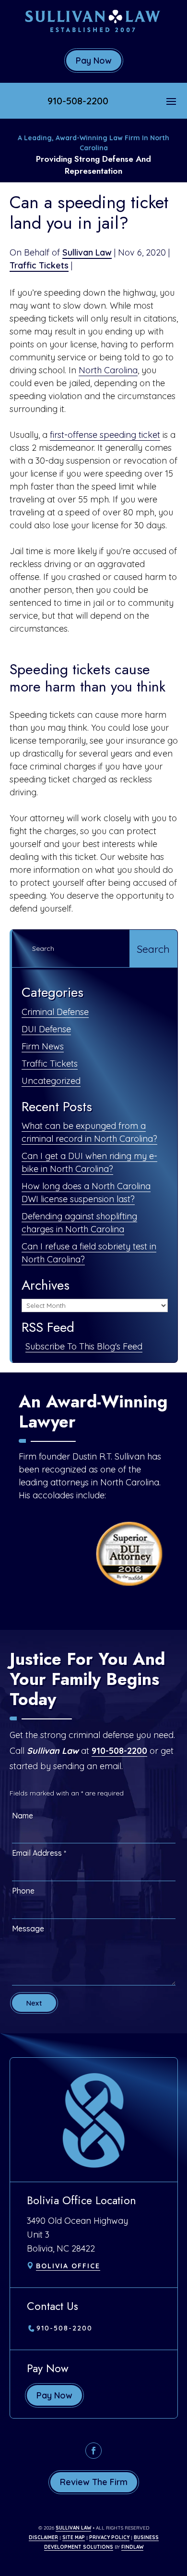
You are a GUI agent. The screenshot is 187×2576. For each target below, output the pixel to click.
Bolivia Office (68, 2266)
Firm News (43, 1046)
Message (28, 1929)
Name (23, 1816)
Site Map (74, 2537)
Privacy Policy (109, 2537)
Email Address (39, 1853)
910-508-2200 (78, 101)
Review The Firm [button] (94, 2482)
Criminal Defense (55, 1012)
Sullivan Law (87, 252)
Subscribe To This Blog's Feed (84, 1346)
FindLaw (132, 2547)
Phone (23, 1891)
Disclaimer (43, 2537)
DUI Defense (46, 1029)
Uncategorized (51, 1081)
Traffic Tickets (39, 265)
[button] (171, 101)
